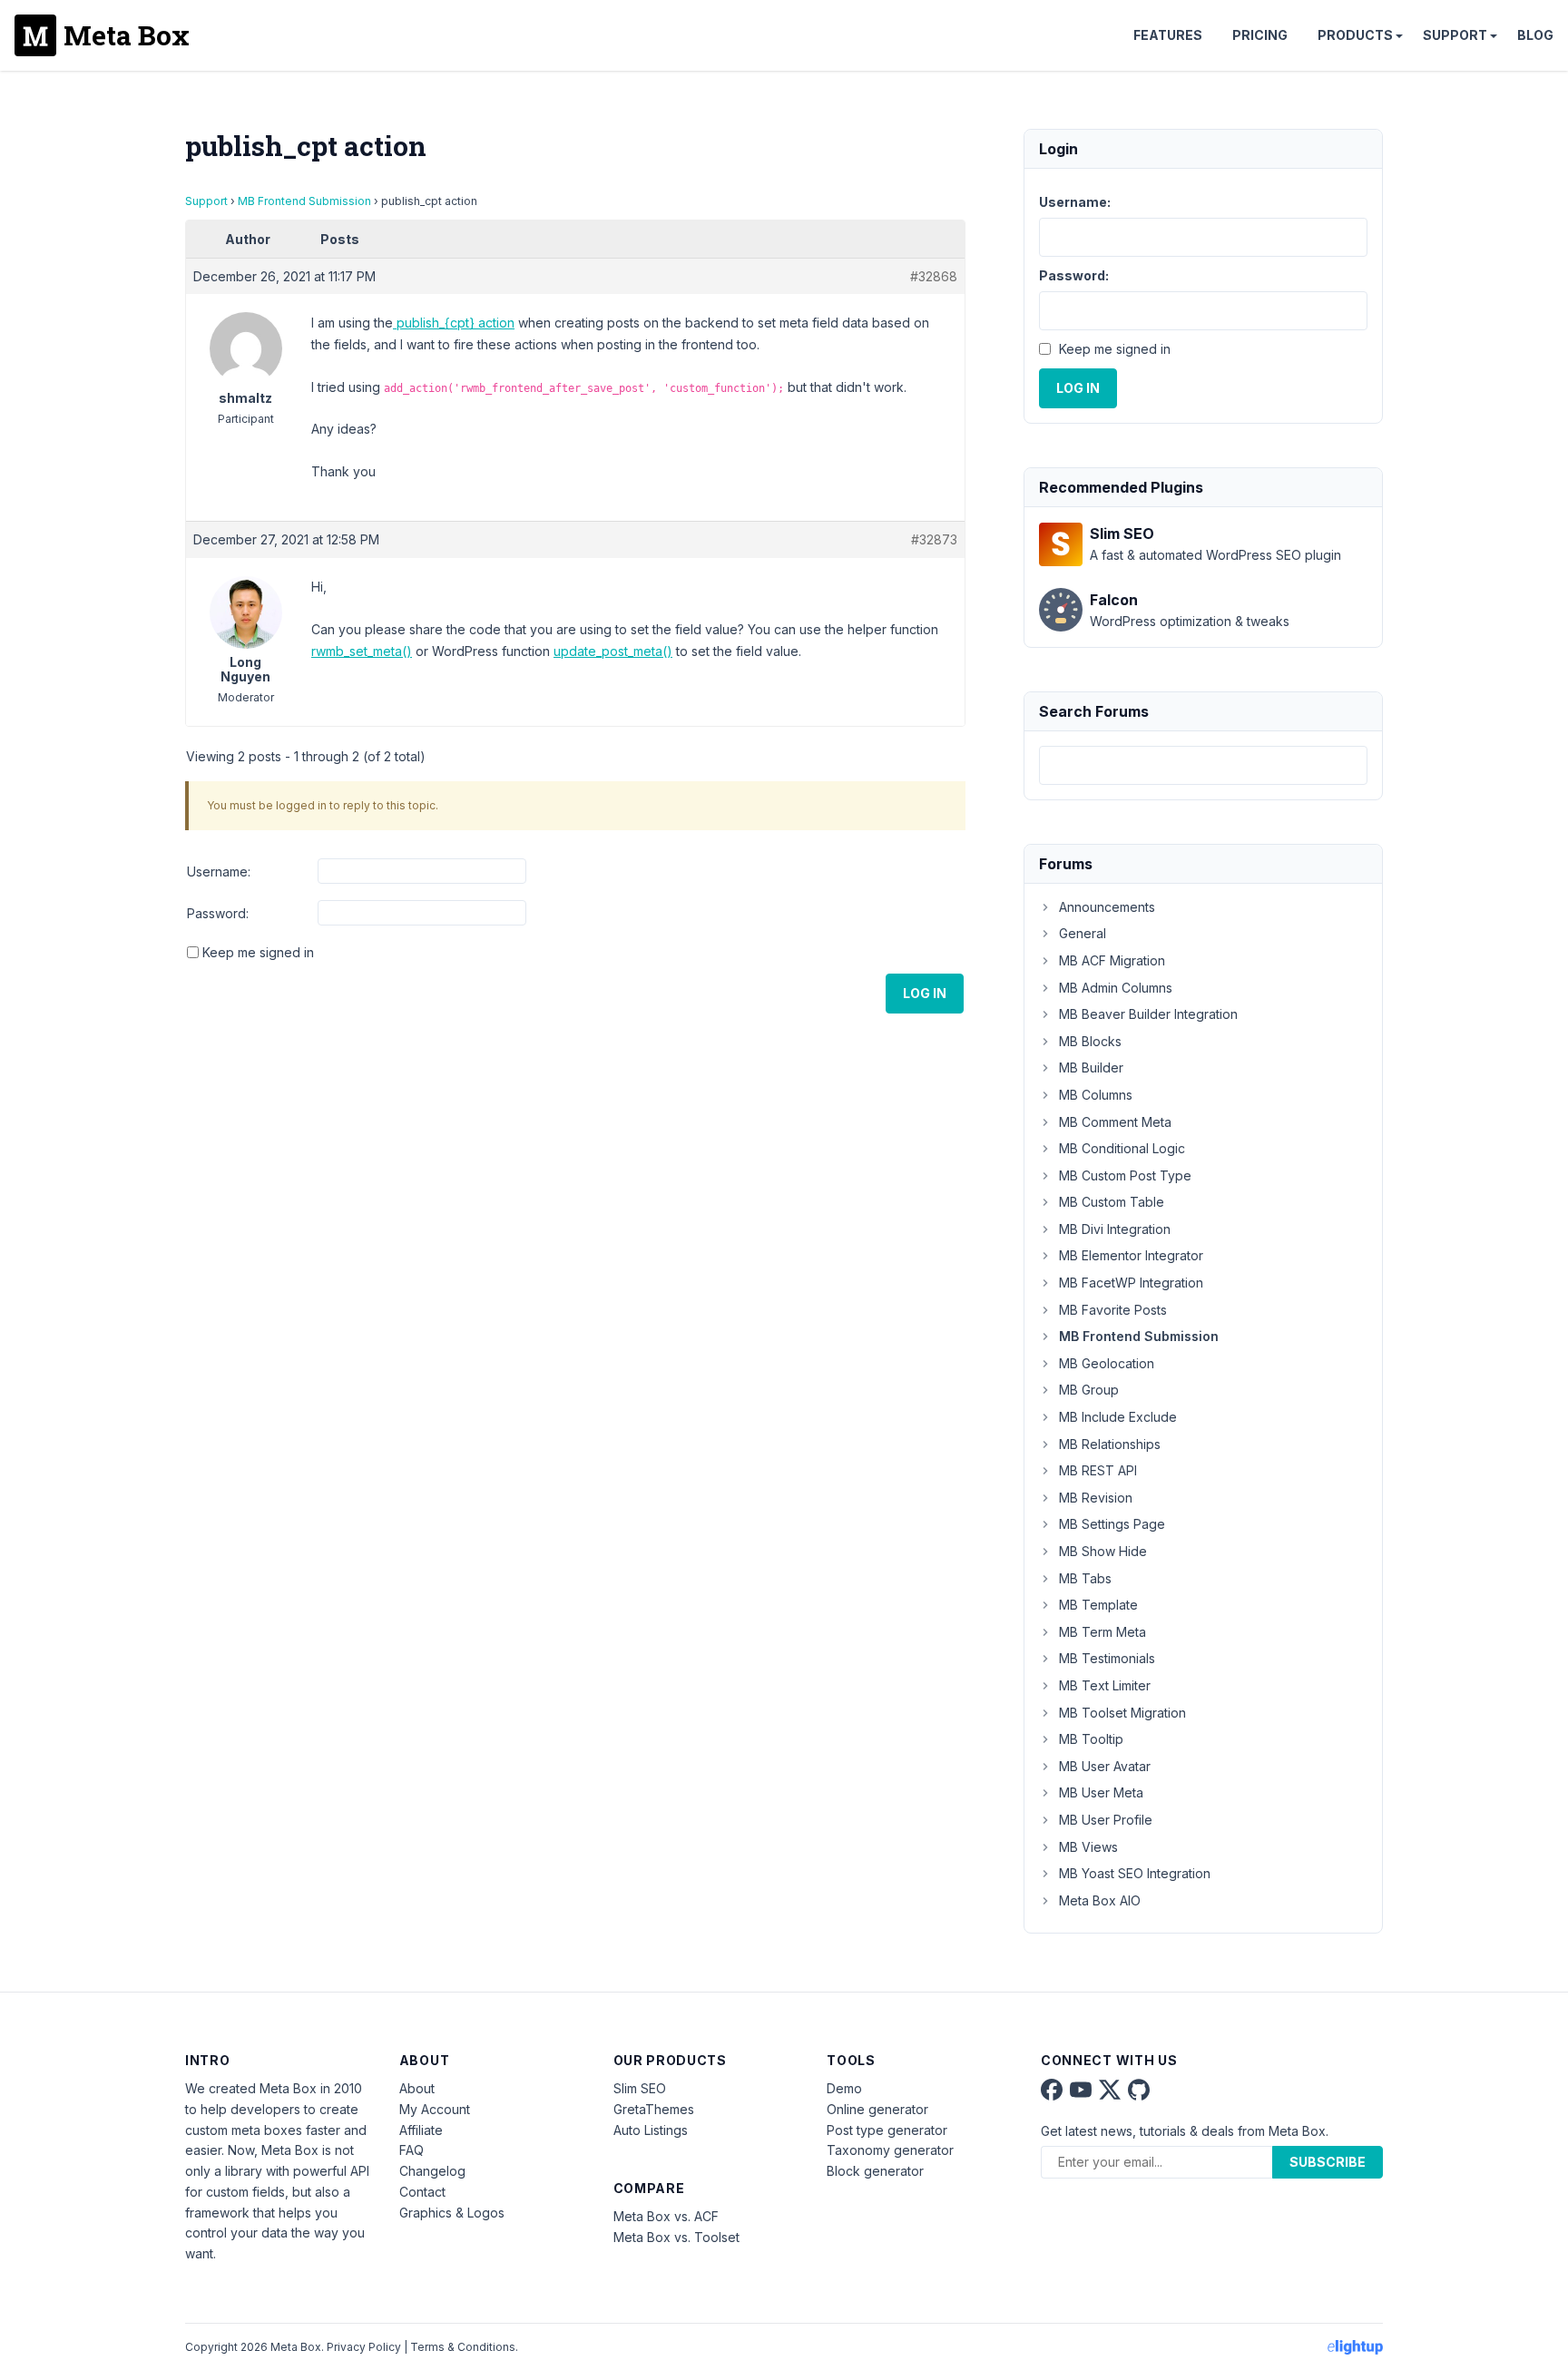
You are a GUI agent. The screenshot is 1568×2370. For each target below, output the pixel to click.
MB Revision (1096, 1498)
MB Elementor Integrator (1131, 1255)
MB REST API (1098, 1470)
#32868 (934, 276)
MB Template (1098, 1605)
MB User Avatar (1105, 1766)
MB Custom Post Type (1125, 1175)
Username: (219, 872)
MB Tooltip (1091, 1739)
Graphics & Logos (452, 2213)
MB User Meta (1101, 1792)
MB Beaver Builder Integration (1148, 1014)
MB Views (1088, 1847)
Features (1168, 35)
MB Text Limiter (1105, 1685)
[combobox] (1203, 765)
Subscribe (1328, 2162)
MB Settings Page (1112, 1524)
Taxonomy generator (890, 2150)
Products (1355, 35)
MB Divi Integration (1115, 1229)
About (417, 2088)
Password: (218, 913)
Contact (422, 2192)
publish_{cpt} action (454, 323)
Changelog (432, 2171)
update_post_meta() (613, 651)
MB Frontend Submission (304, 201)
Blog (1535, 35)
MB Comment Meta (1115, 1122)
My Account (435, 2109)
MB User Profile (1106, 1820)
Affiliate (421, 2130)
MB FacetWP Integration (1131, 1283)
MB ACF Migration (1112, 960)
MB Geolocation (1107, 1363)
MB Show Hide (1103, 1551)
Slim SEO (640, 2088)
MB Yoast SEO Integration (1135, 1873)
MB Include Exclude (1118, 1417)
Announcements (1107, 907)
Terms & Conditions (463, 2347)
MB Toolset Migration (1122, 1713)
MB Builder (1091, 1067)
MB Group (1089, 1390)
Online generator (877, 2109)
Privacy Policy (364, 2347)
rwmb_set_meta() (362, 651)
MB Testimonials (1107, 1658)
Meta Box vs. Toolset (676, 2237)
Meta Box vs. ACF (666, 2216)
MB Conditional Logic (1122, 1148)
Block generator (875, 2171)
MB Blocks (1090, 1041)
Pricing (1260, 35)
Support (1455, 35)
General (1083, 933)
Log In (925, 993)
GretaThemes (654, 2109)
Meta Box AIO (1100, 1900)
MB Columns (1096, 1095)
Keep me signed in (258, 952)
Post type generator (887, 2130)
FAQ (412, 2150)
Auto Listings (651, 2130)
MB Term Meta (1102, 1632)
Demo (844, 2088)
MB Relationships (1110, 1444)
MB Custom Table (1112, 1202)
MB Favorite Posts (1113, 1310)
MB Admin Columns (1116, 988)
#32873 (934, 539)
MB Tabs (1085, 1578)
